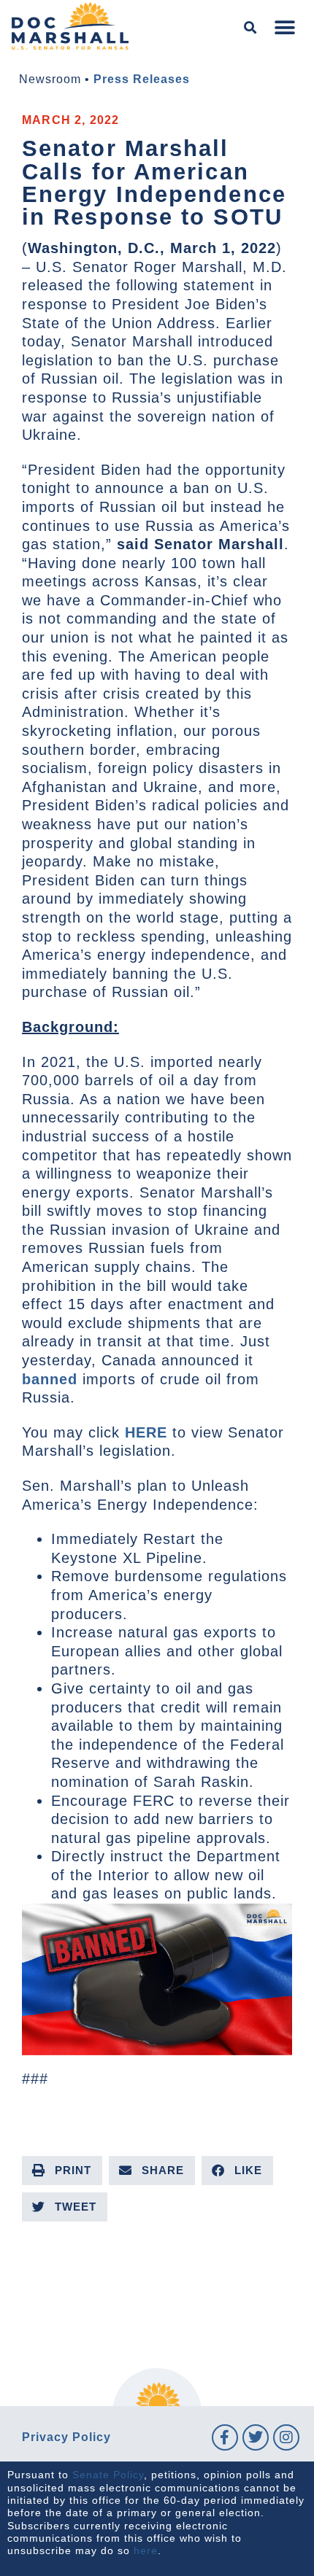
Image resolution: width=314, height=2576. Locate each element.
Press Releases (142, 79)
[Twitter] (256, 2437)
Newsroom (50, 79)
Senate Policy (108, 2475)
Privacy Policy (66, 2437)
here (146, 2550)
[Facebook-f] (225, 2437)
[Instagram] (286, 2437)
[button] (251, 28)
